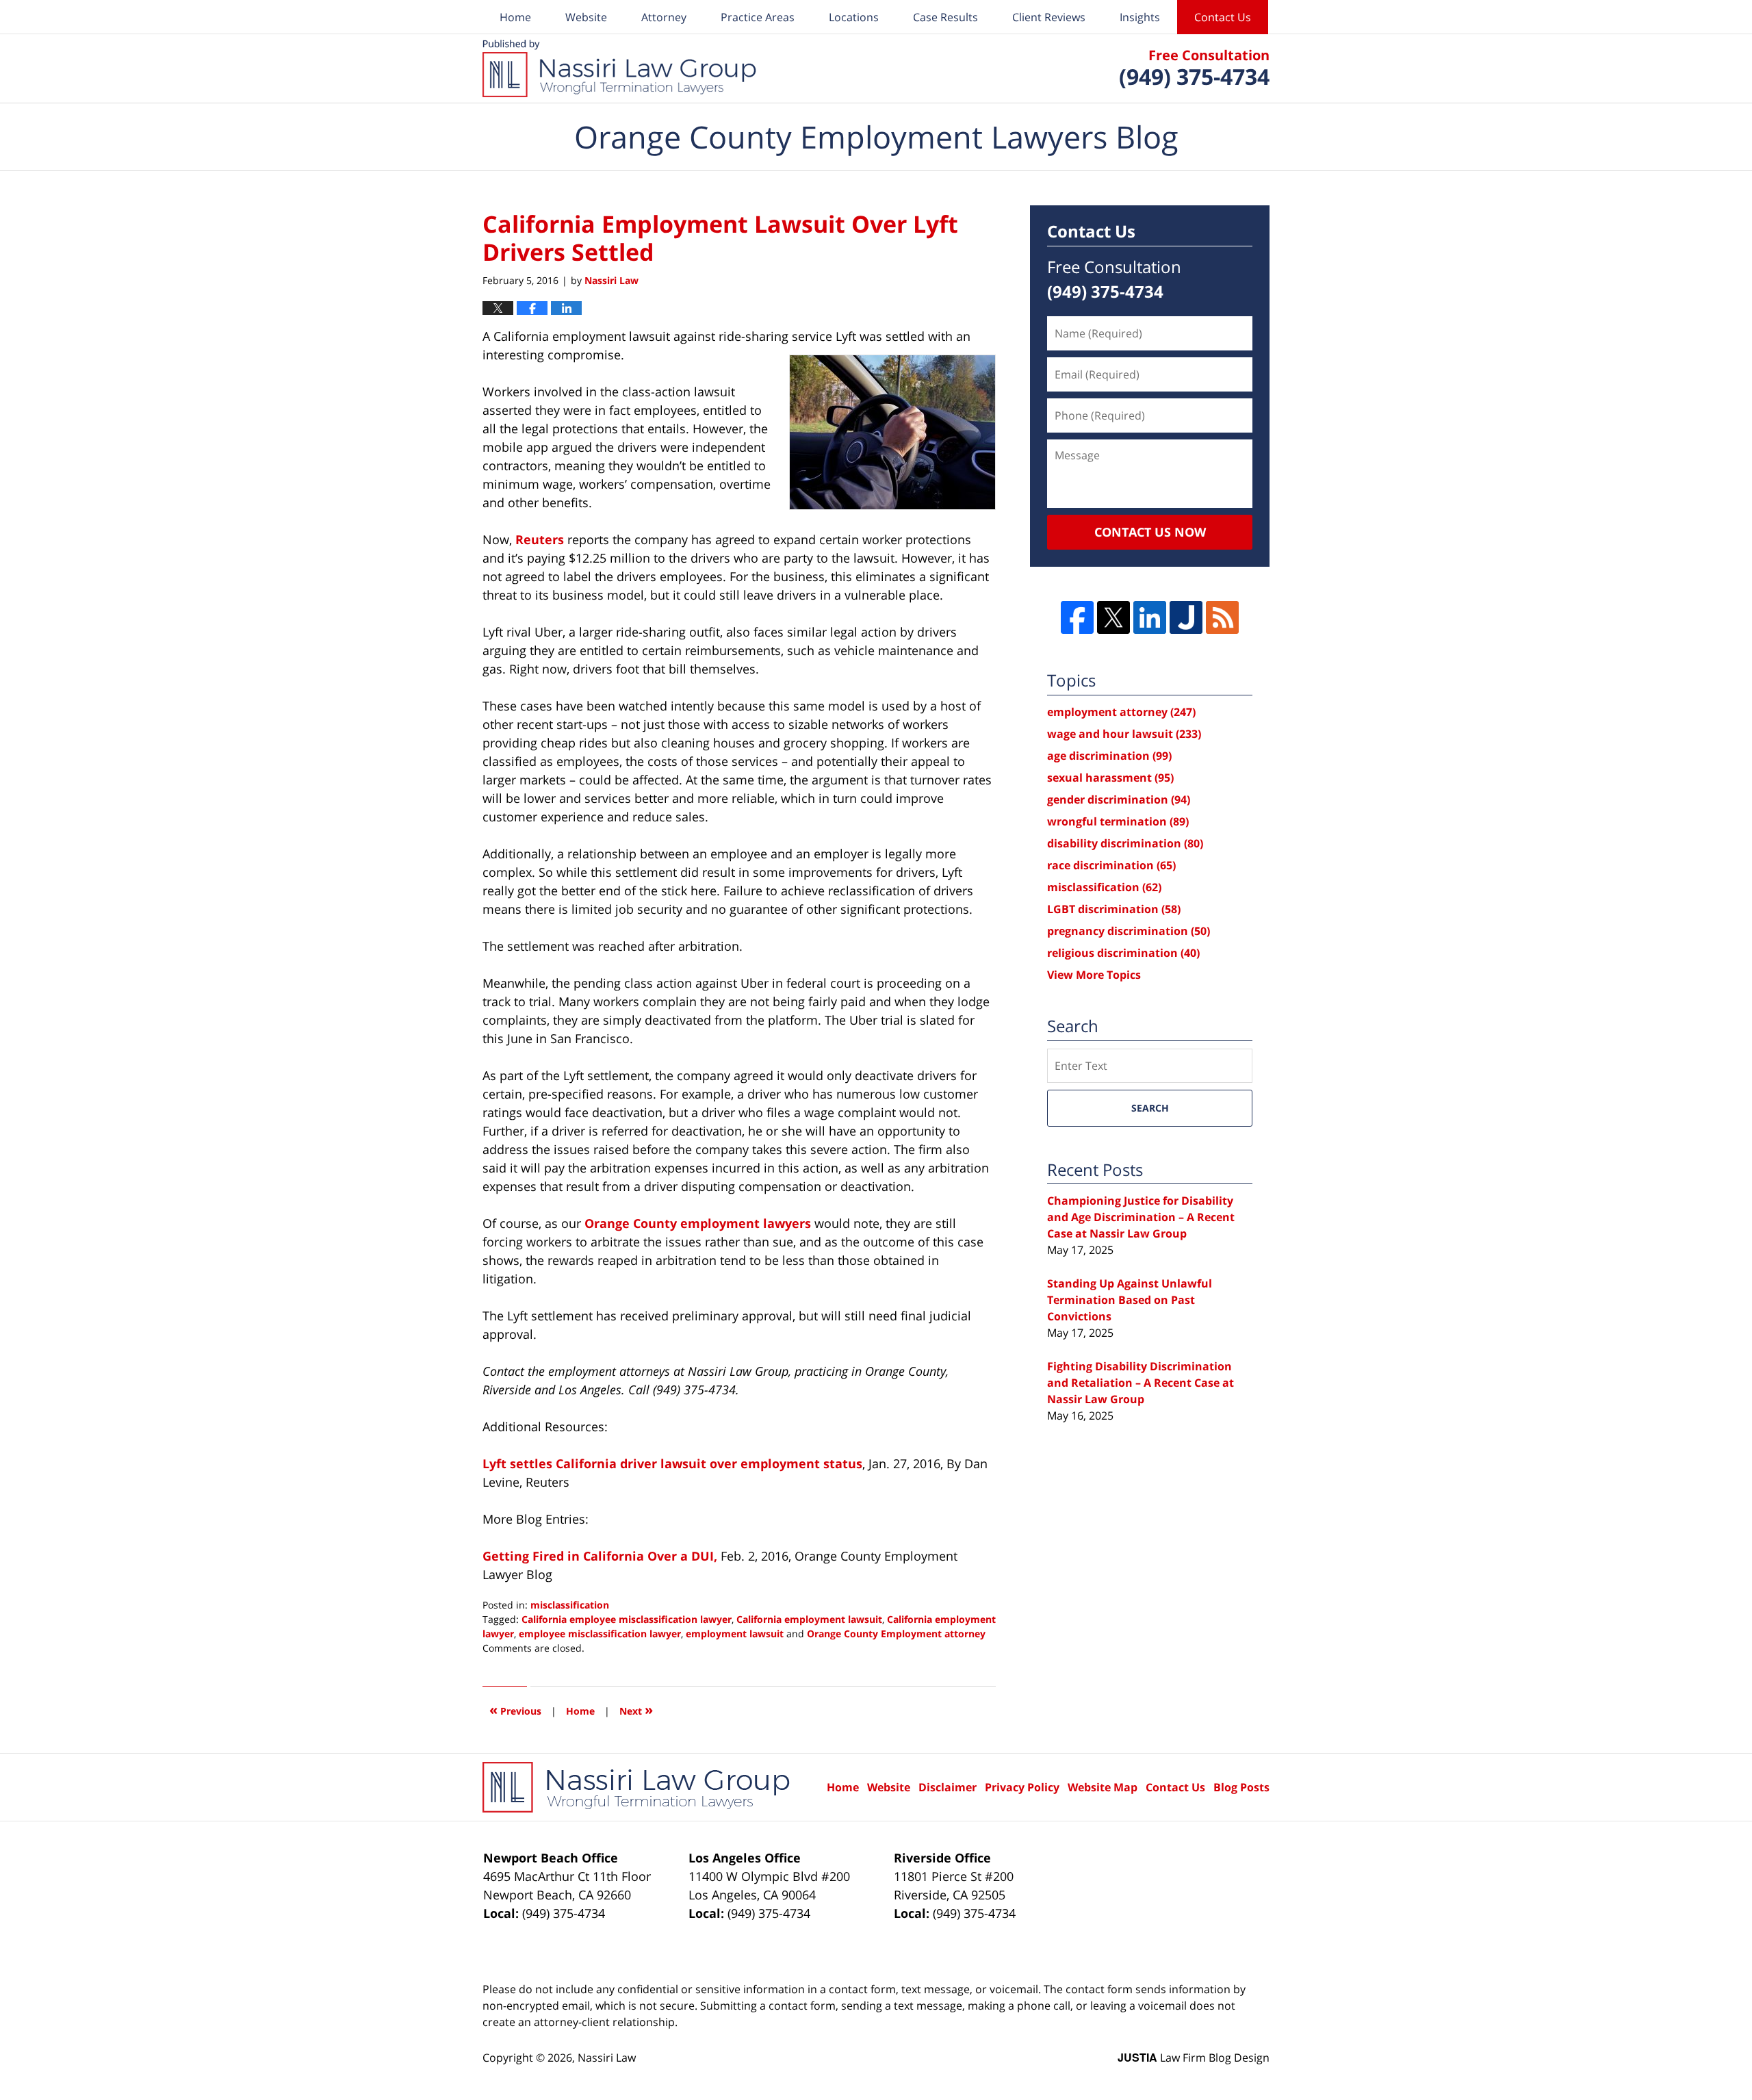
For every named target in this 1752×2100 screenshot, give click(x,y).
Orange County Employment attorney (896, 1634)
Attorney (664, 17)
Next (636, 1710)
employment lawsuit (735, 1634)
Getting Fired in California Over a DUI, (600, 1556)
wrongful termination (1118, 821)
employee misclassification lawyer (600, 1634)
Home (515, 17)
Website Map (1103, 1787)
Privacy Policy (1022, 1787)
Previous (515, 1710)
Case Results (945, 17)
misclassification (570, 1605)
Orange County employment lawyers (699, 1223)
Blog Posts (1241, 1787)
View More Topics (1094, 975)
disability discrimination (1125, 843)
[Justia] (1186, 617)
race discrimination (1111, 865)
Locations (854, 17)
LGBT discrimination (1114, 909)
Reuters (540, 539)
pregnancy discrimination (1129, 931)
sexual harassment (1110, 778)
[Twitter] (1113, 617)
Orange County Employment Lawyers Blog (619, 68)
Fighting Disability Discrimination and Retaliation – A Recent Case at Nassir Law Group (1141, 1383)
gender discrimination (1119, 799)
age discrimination (1109, 756)
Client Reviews (1049, 17)
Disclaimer (948, 1787)
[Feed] (1222, 617)
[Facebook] (1077, 617)
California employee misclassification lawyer (627, 1619)
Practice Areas (758, 17)
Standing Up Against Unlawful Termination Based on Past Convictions (1130, 1300)
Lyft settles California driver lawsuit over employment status (672, 1463)
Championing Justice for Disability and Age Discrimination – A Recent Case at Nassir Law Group (1141, 1217)
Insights (1140, 17)
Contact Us (1223, 17)
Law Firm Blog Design (1194, 2058)
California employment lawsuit (809, 1619)
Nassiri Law (607, 2058)
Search (1150, 1108)
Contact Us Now (1150, 532)
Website (586, 17)
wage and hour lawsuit (1124, 734)
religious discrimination (1123, 953)
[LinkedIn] (1150, 617)
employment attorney (1121, 712)
